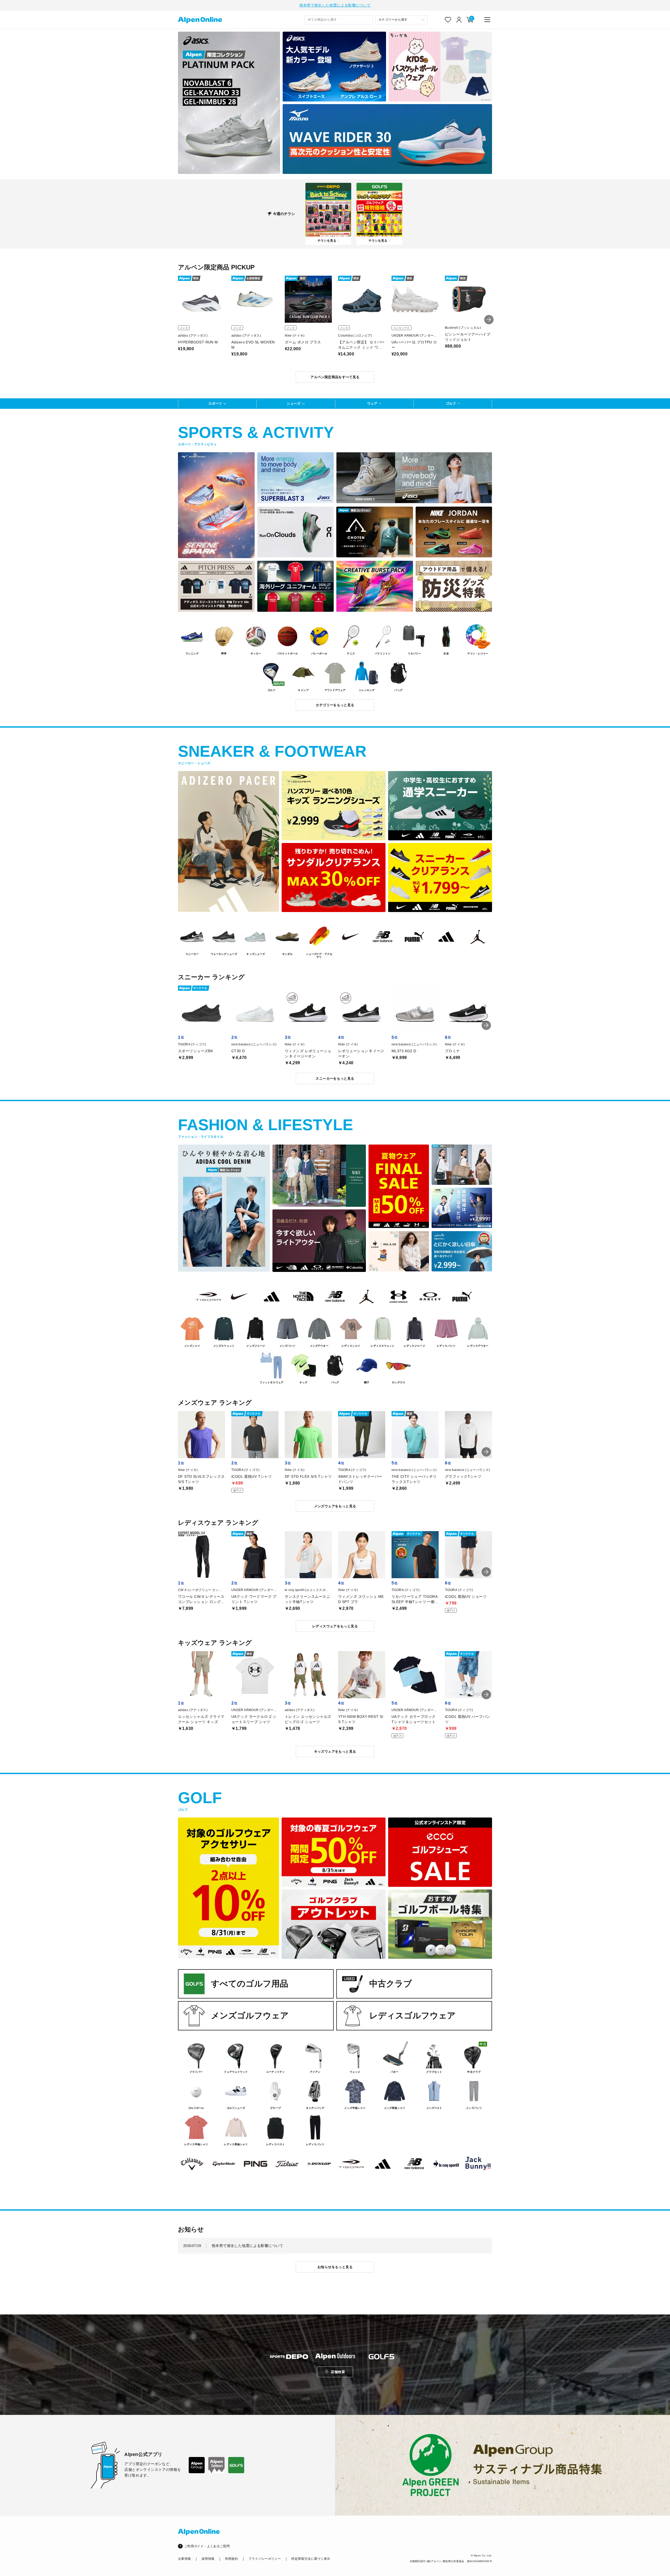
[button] (489, 320)
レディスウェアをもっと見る (335, 1626)
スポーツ (215, 403)
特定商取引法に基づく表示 (311, 2559)
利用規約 (231, 2559)
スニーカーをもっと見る (335, 1078)
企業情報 (184, 2559)
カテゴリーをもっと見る (335, 705)
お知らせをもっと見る (335, 2267)
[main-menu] (487, 20)
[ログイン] (459, 20)
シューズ (294, 403)
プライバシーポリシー (265, 2559)
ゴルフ (451, 403)
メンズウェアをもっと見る (335, 1506)
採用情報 (208, 2559)
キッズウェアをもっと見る (335, 1751)
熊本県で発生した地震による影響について (335, 5)
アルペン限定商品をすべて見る (335, 377)
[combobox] (339, 20)
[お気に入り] (448, 20)
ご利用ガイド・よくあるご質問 (207, 2546)
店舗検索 (338, 2372)
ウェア (372, 403)
